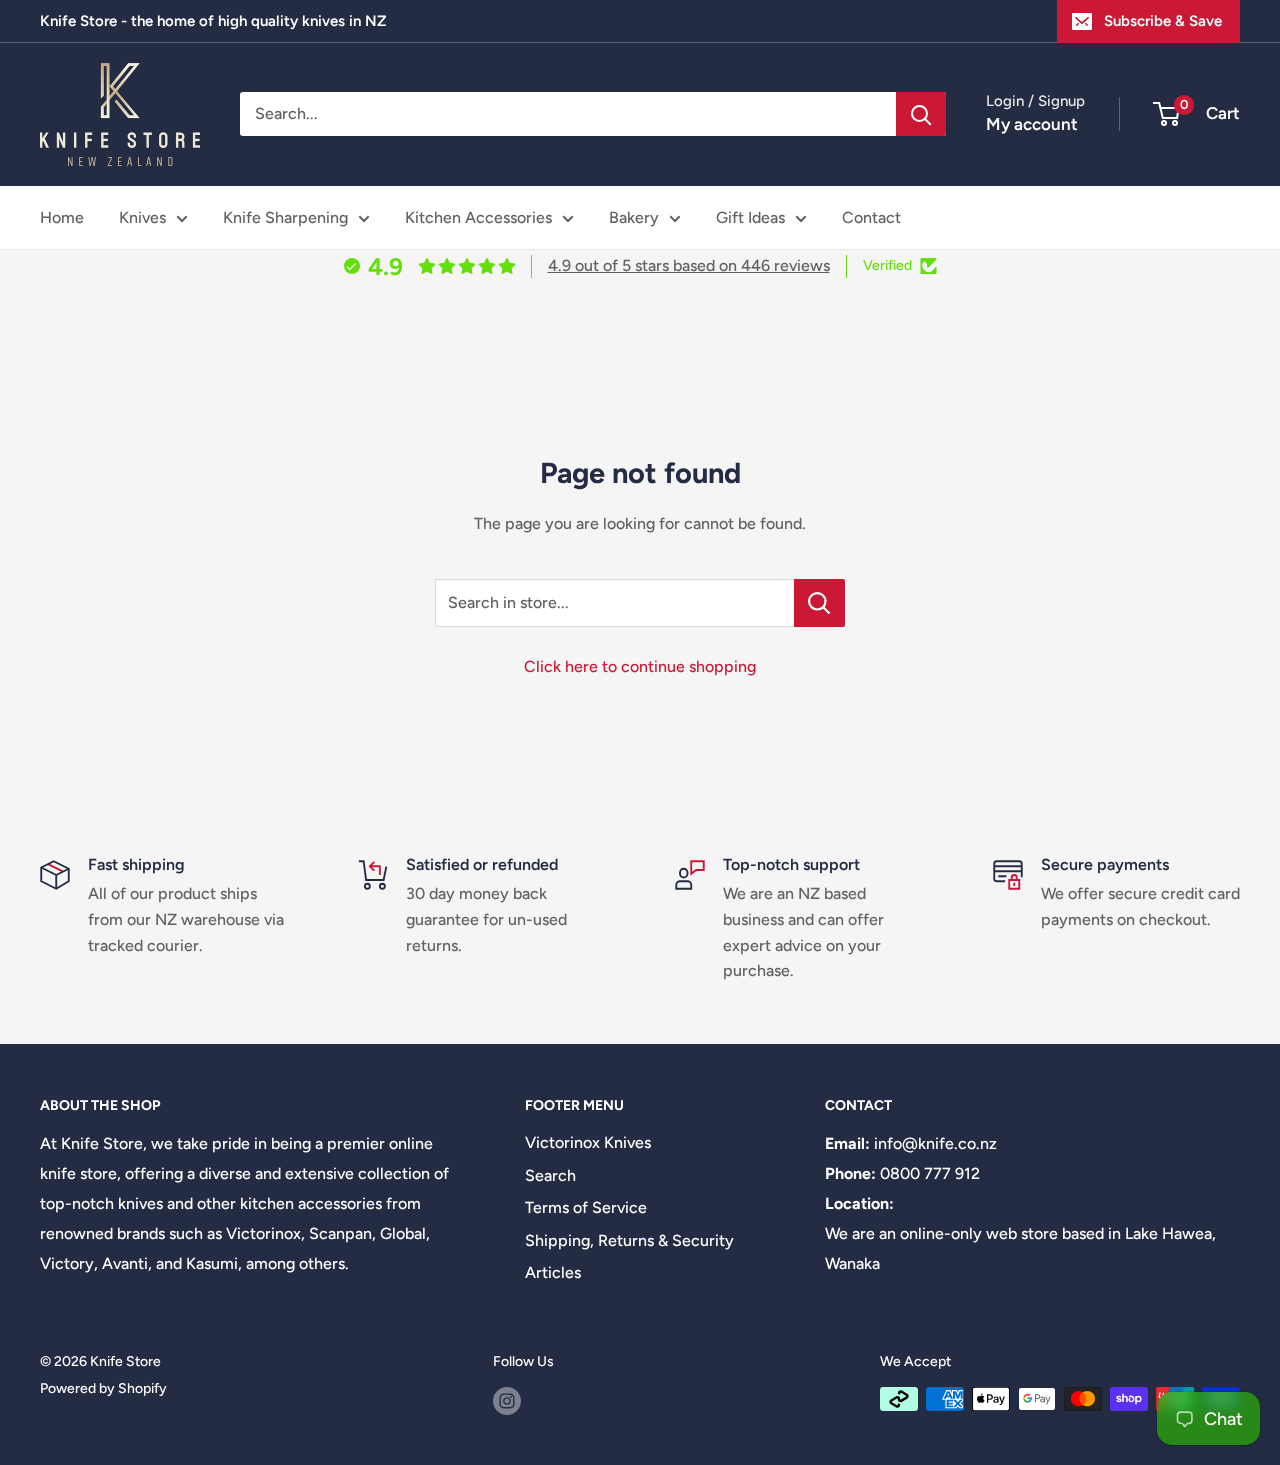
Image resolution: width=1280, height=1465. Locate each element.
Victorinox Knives (588, 1142)
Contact (871, 217)
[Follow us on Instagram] (507, 1401)
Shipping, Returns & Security (629, 1240)
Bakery (634, 217)
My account (1032, 124)
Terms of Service (586, 1207)
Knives (142, 217)
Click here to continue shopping (640, 666)
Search (550, 1175)
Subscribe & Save (1163, 21)
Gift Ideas (750, 217)
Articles (553, 1272)
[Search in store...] (819, 603)
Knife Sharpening (285, 217)
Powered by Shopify (103, 1388)
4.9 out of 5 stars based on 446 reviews (689, 265)
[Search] (921, 114)
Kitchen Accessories (478, 217)
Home (62, 217)
